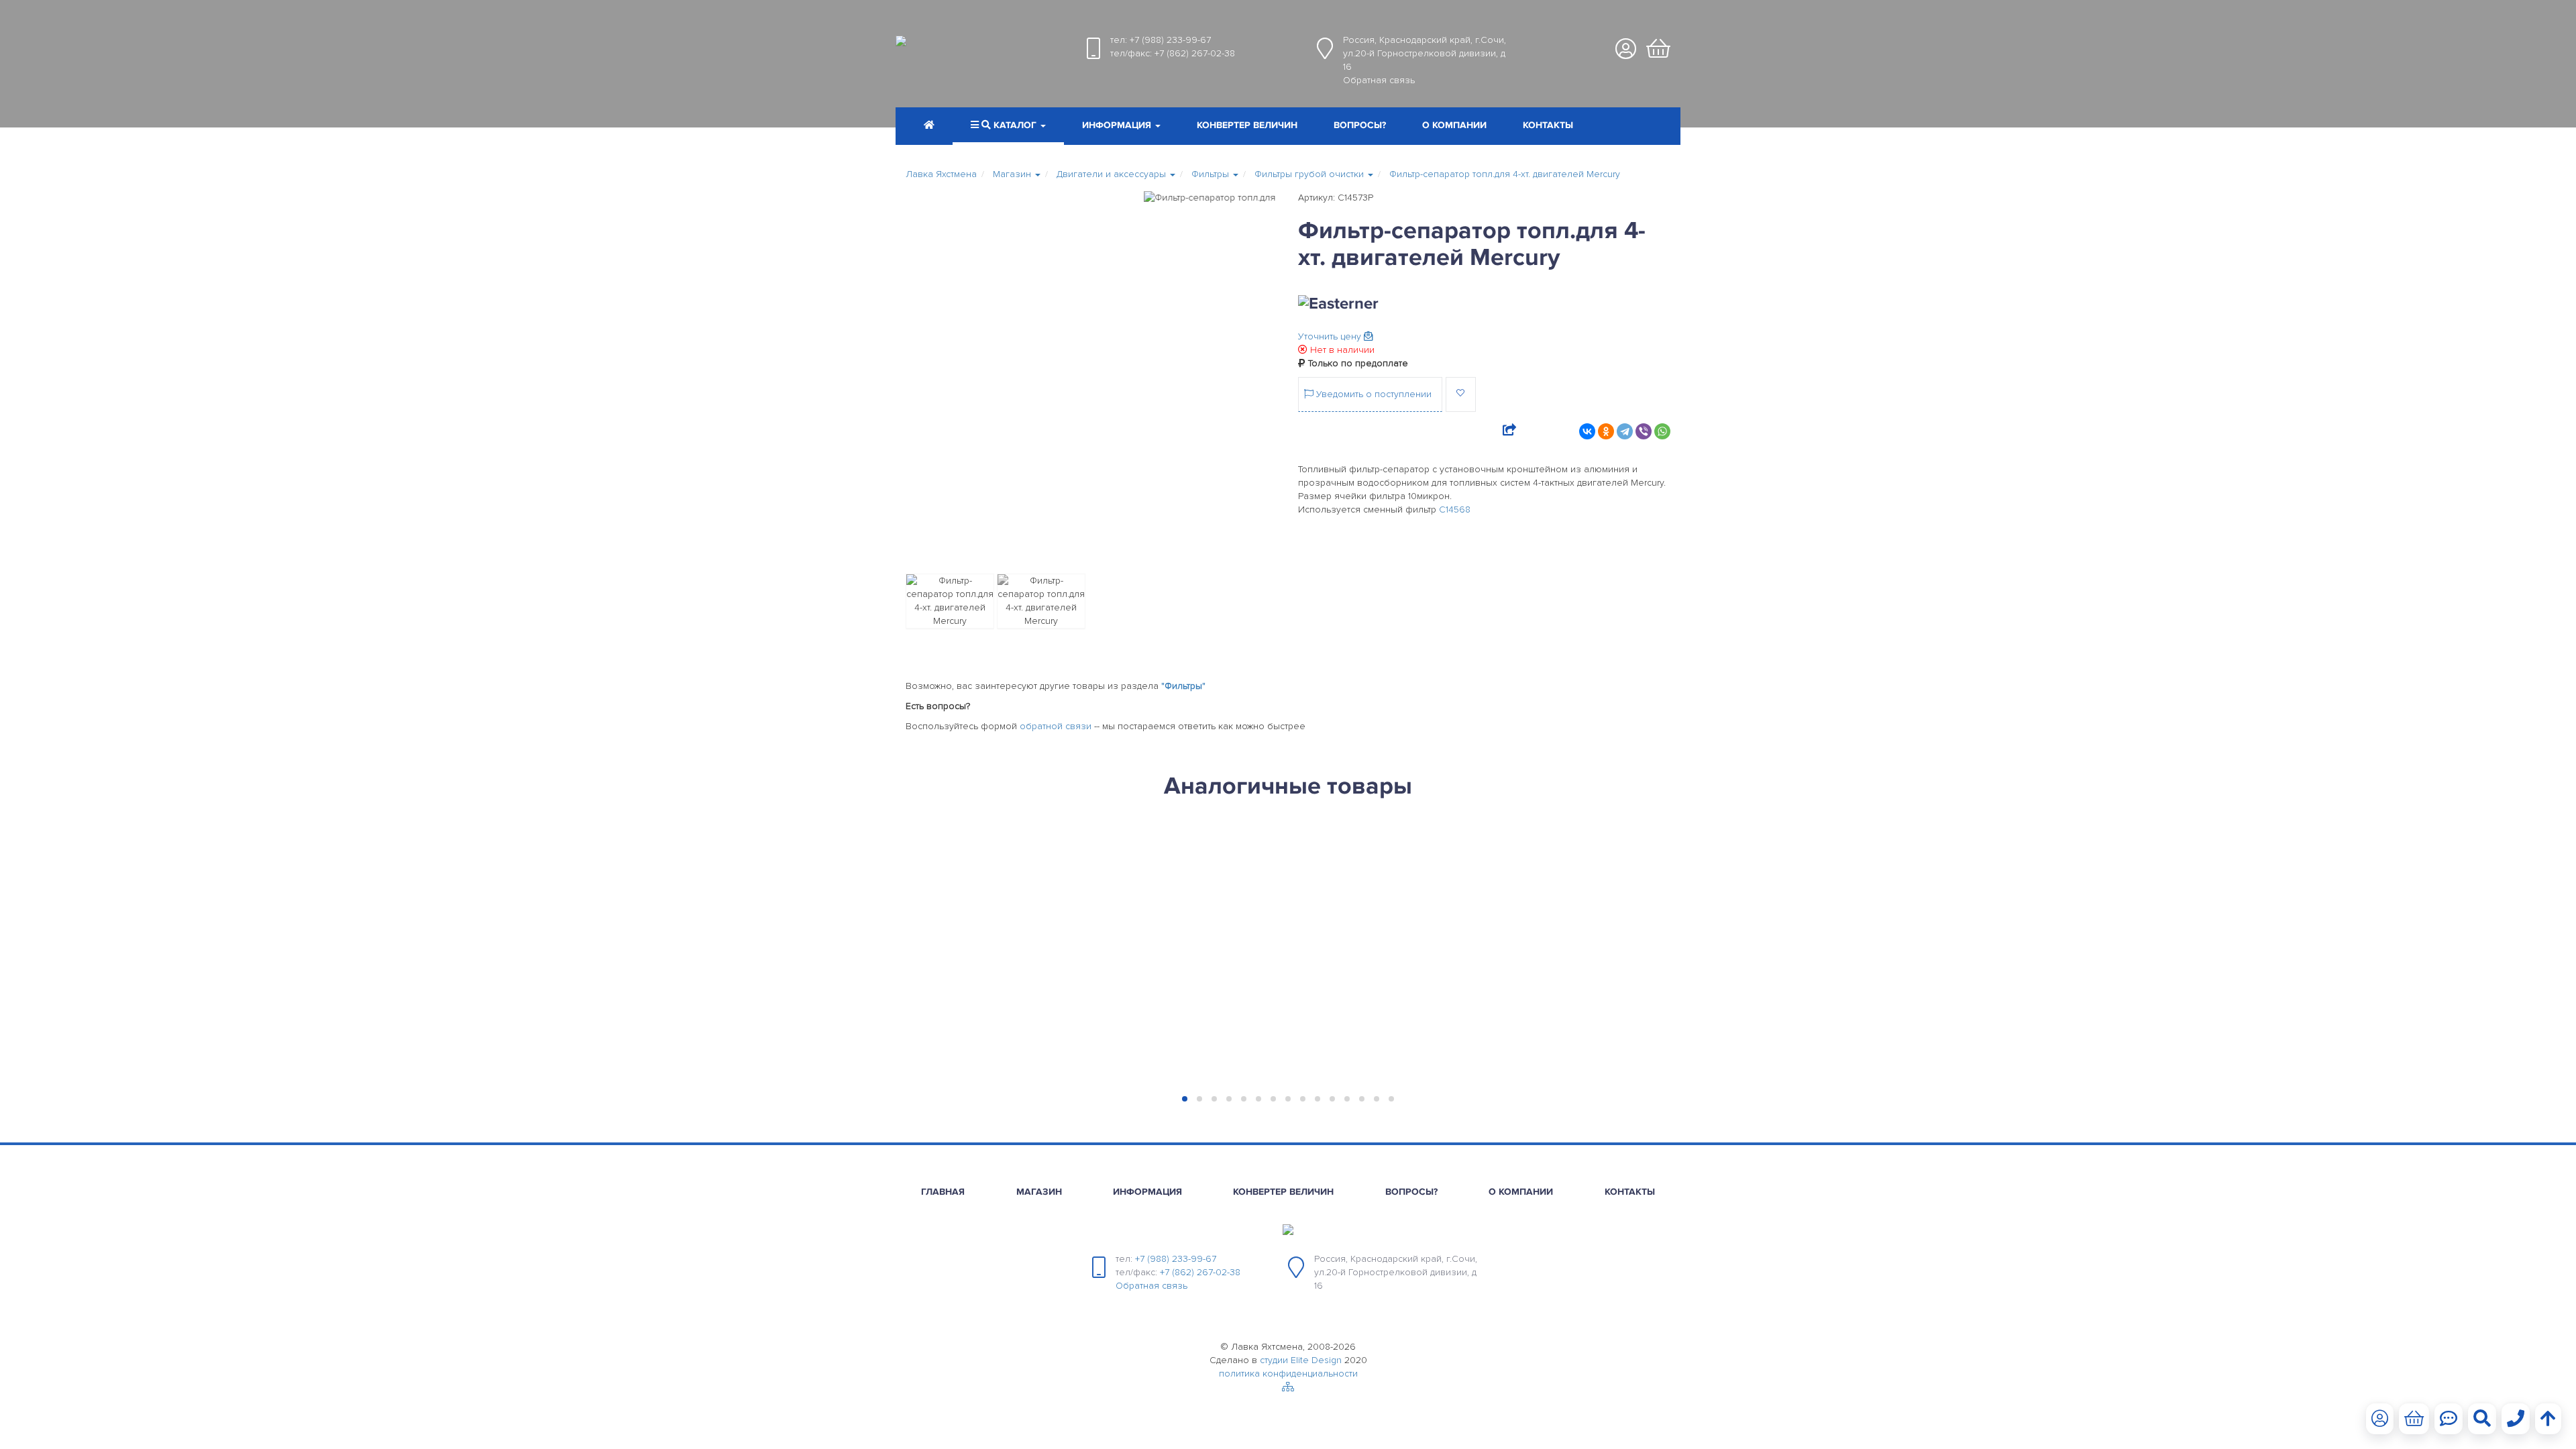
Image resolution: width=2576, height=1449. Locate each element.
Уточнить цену (1331, 336)
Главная (943, 1192)
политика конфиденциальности (1288, 1374)
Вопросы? (1360, 125)
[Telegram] (1625, 431)
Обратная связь (1379, 80)
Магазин (1039, 1192)
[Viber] (1644, 431)
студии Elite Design (1301, 1360)
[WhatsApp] (1662, 431)
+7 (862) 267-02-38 (1195, 53)
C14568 (1455, 509)
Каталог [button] (1015, 125)
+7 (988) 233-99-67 (1170, 40)
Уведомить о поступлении (1373, 394)
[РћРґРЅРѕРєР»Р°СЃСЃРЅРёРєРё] (1606, 431)
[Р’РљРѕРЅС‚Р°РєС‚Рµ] (1587, 431)
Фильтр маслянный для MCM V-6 (1380, 868)
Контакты (1548, 125)
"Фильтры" (1183, 686)
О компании (1454, 125)
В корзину (976, 1066)
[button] (1121, 127)
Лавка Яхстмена (941, 174)
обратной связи (1056, 726)
